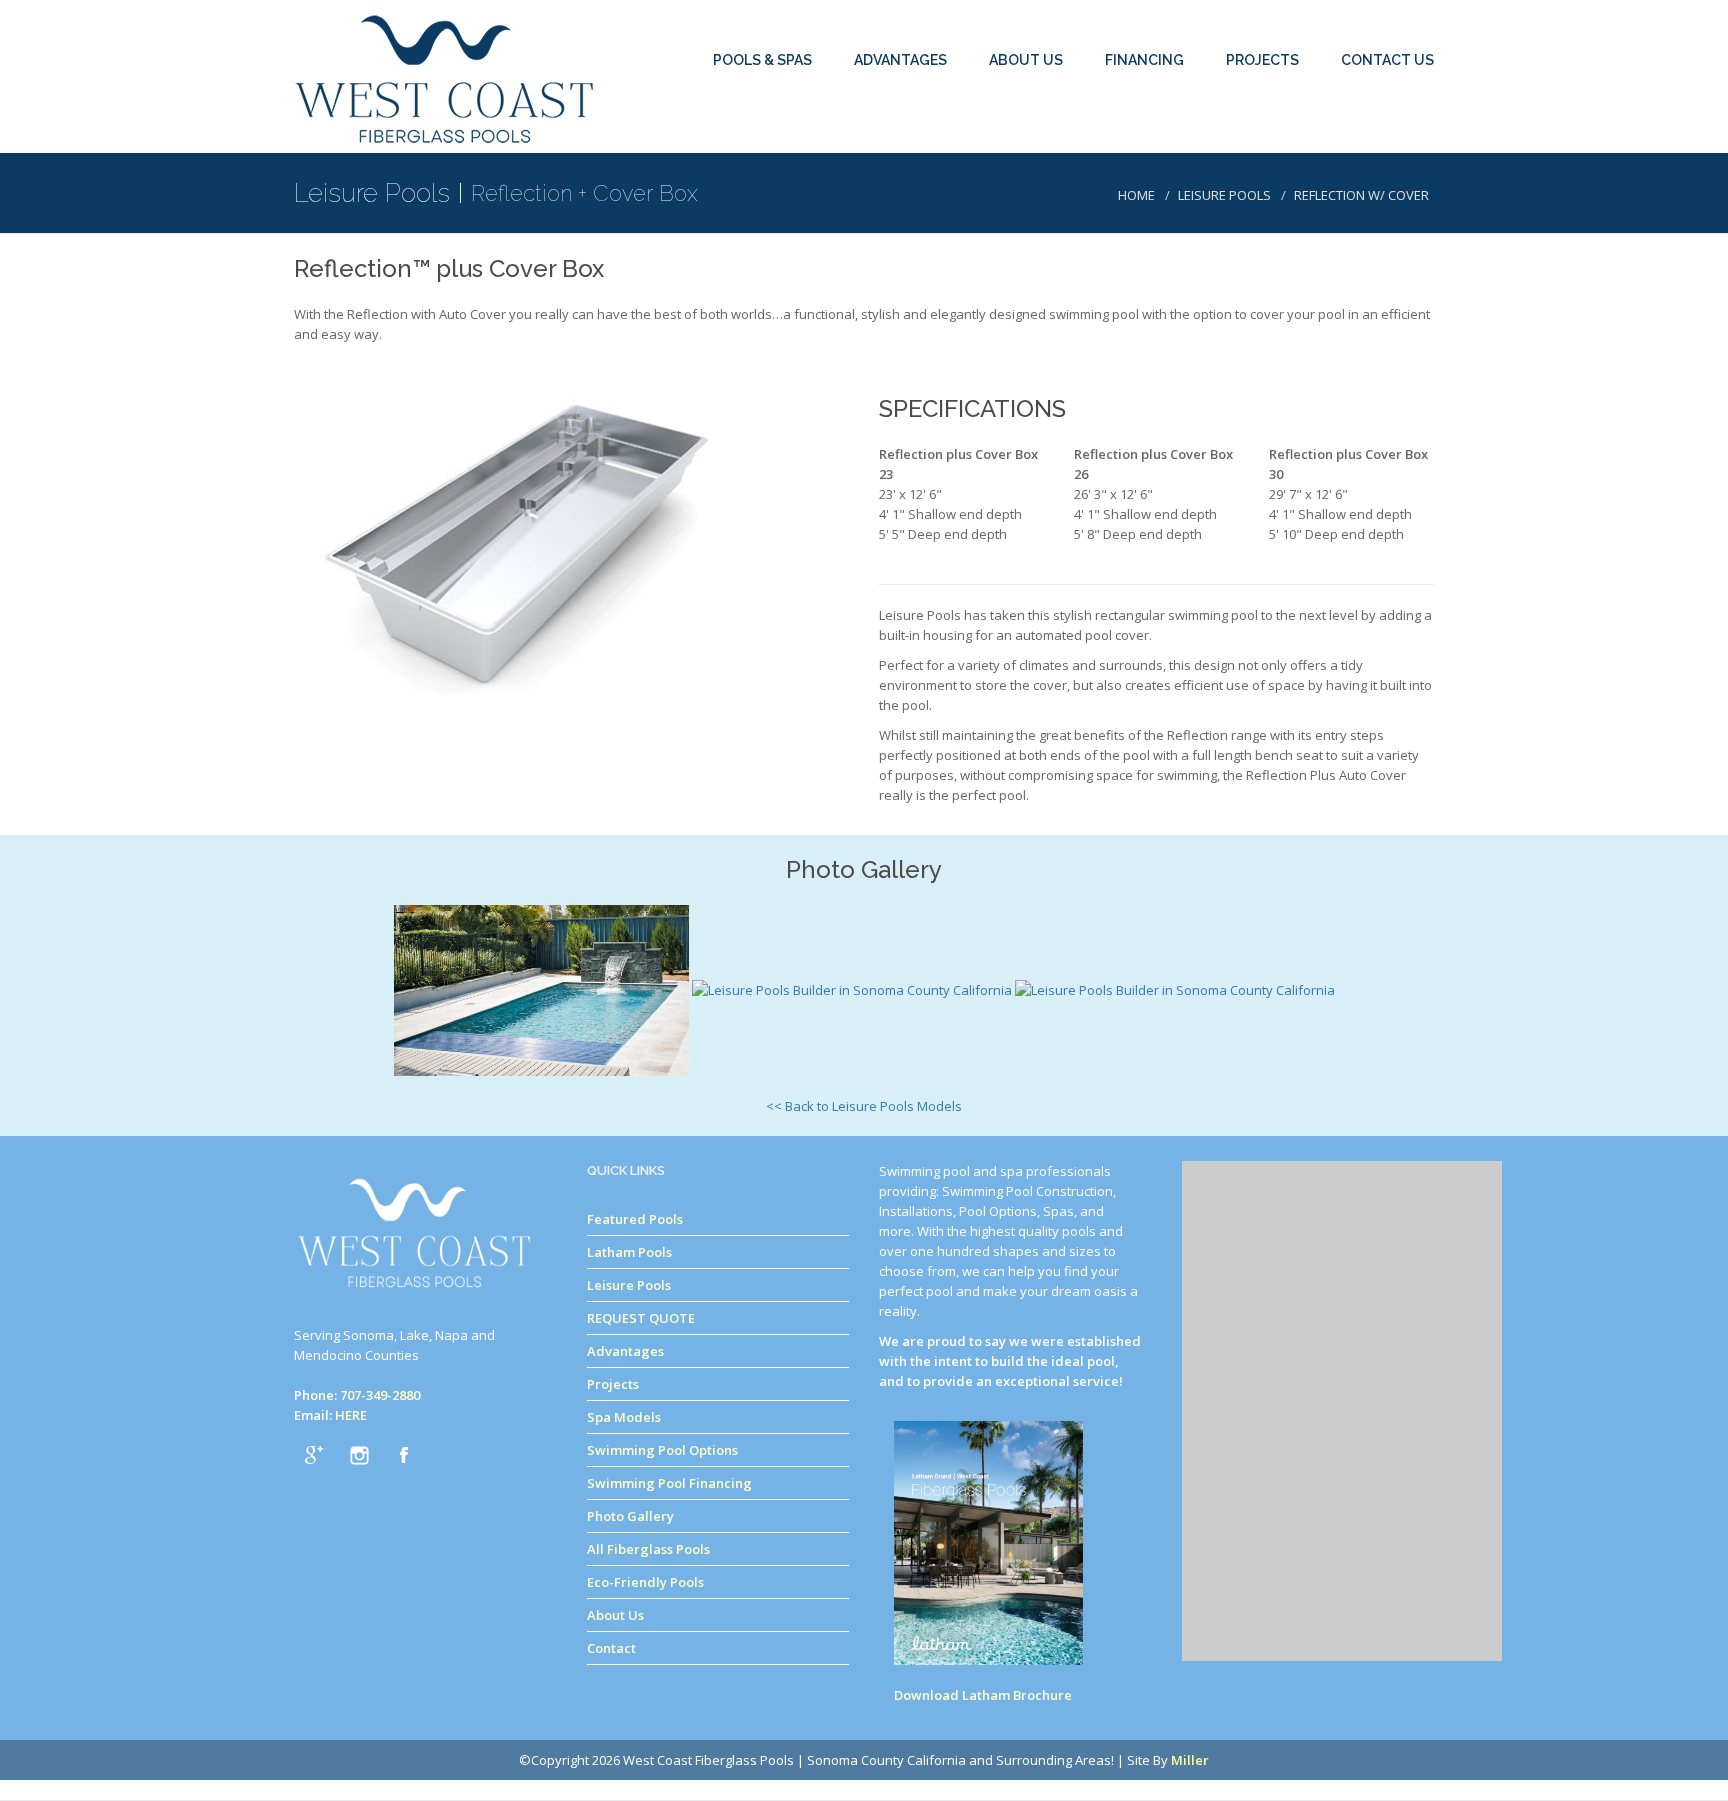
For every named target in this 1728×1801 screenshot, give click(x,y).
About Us (615, 1615)
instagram (359, 1455)
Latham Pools (629, 1252)
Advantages (625, 1351)
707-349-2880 (380, 1395)
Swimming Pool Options (662, 1450)
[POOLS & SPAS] (768, 22)
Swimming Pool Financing (669, 1483)
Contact (611, 1648)
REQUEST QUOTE (641, 1318)
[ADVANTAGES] (906, 22)
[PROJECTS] (1268, 22)
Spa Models (624, 1417)
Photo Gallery (630, 1516)
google (314, 1455)
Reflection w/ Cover (1361, 195)
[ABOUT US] (1032, 22)
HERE (351, 1415)
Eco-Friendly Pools (645, 1582)
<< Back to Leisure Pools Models (864, 1106)
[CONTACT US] (1387, 22)
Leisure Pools (1224, 195)
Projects (613, 1384)
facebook (404, 1455)
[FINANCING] (1150, 22)
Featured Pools (635, 1219)
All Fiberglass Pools (648, 1549)
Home (1136, 195)
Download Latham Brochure (983, 1695)
